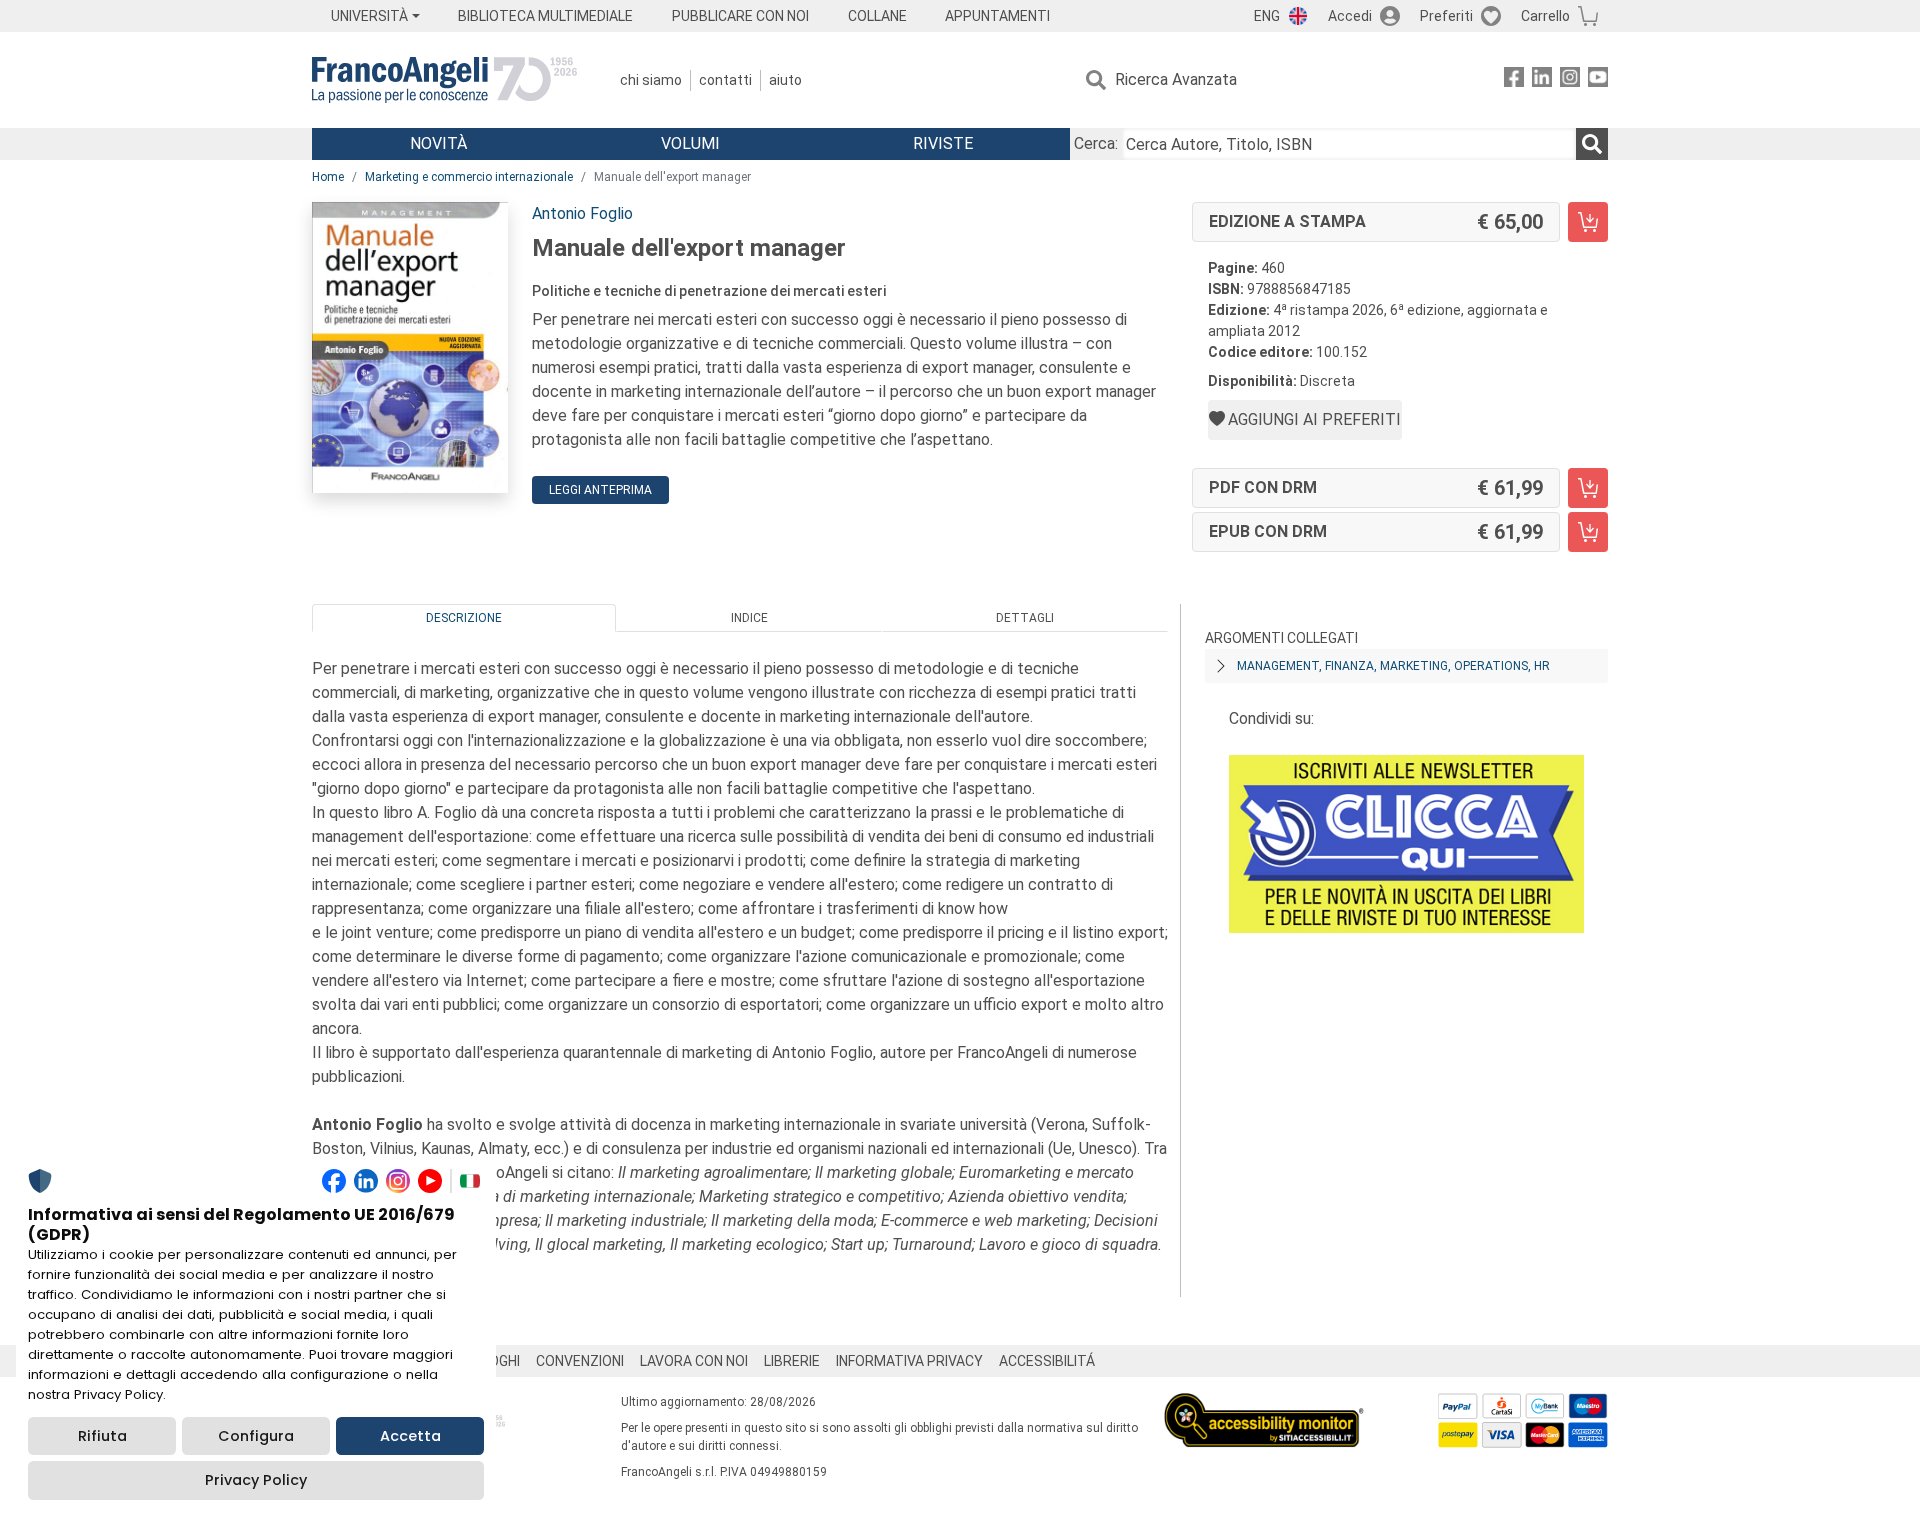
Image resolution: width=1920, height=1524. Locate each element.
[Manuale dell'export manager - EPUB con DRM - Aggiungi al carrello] (1588, 532)
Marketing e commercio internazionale (469, 177)
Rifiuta (102, 1436)
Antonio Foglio (582, 213)
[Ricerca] (1592, 144)
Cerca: (1096, 143)
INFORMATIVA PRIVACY (909, 1361)
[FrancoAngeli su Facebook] (1514, 80)
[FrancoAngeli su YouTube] (1598, 80)
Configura (256, 1436)
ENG (1267, 16)
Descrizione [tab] (464, 618)
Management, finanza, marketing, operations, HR (1393, 666)
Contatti (725, 80)
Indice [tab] (749, 618)
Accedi (1350, 16)
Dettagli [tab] (1025, 618)
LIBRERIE (792, 1361)
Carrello (1545, 16)
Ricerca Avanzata (1176, 79)
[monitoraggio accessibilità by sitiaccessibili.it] (1264, 1404)
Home (328, 177)
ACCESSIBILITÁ (1047, 1361)
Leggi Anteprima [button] (600, 490)
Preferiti (1446, 16)
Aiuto (785, 80)
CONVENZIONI (580, 1361)
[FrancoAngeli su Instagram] (1570, 80)
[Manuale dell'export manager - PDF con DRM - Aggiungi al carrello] (1588, 488)
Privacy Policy (256, 1480)
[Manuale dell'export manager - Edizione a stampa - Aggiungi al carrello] (1588, 222)
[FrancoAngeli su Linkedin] (1542, 80)
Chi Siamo (651, 80)
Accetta (410, 1436)
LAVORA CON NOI (694, 1361)
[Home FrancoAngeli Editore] (444, 80)
